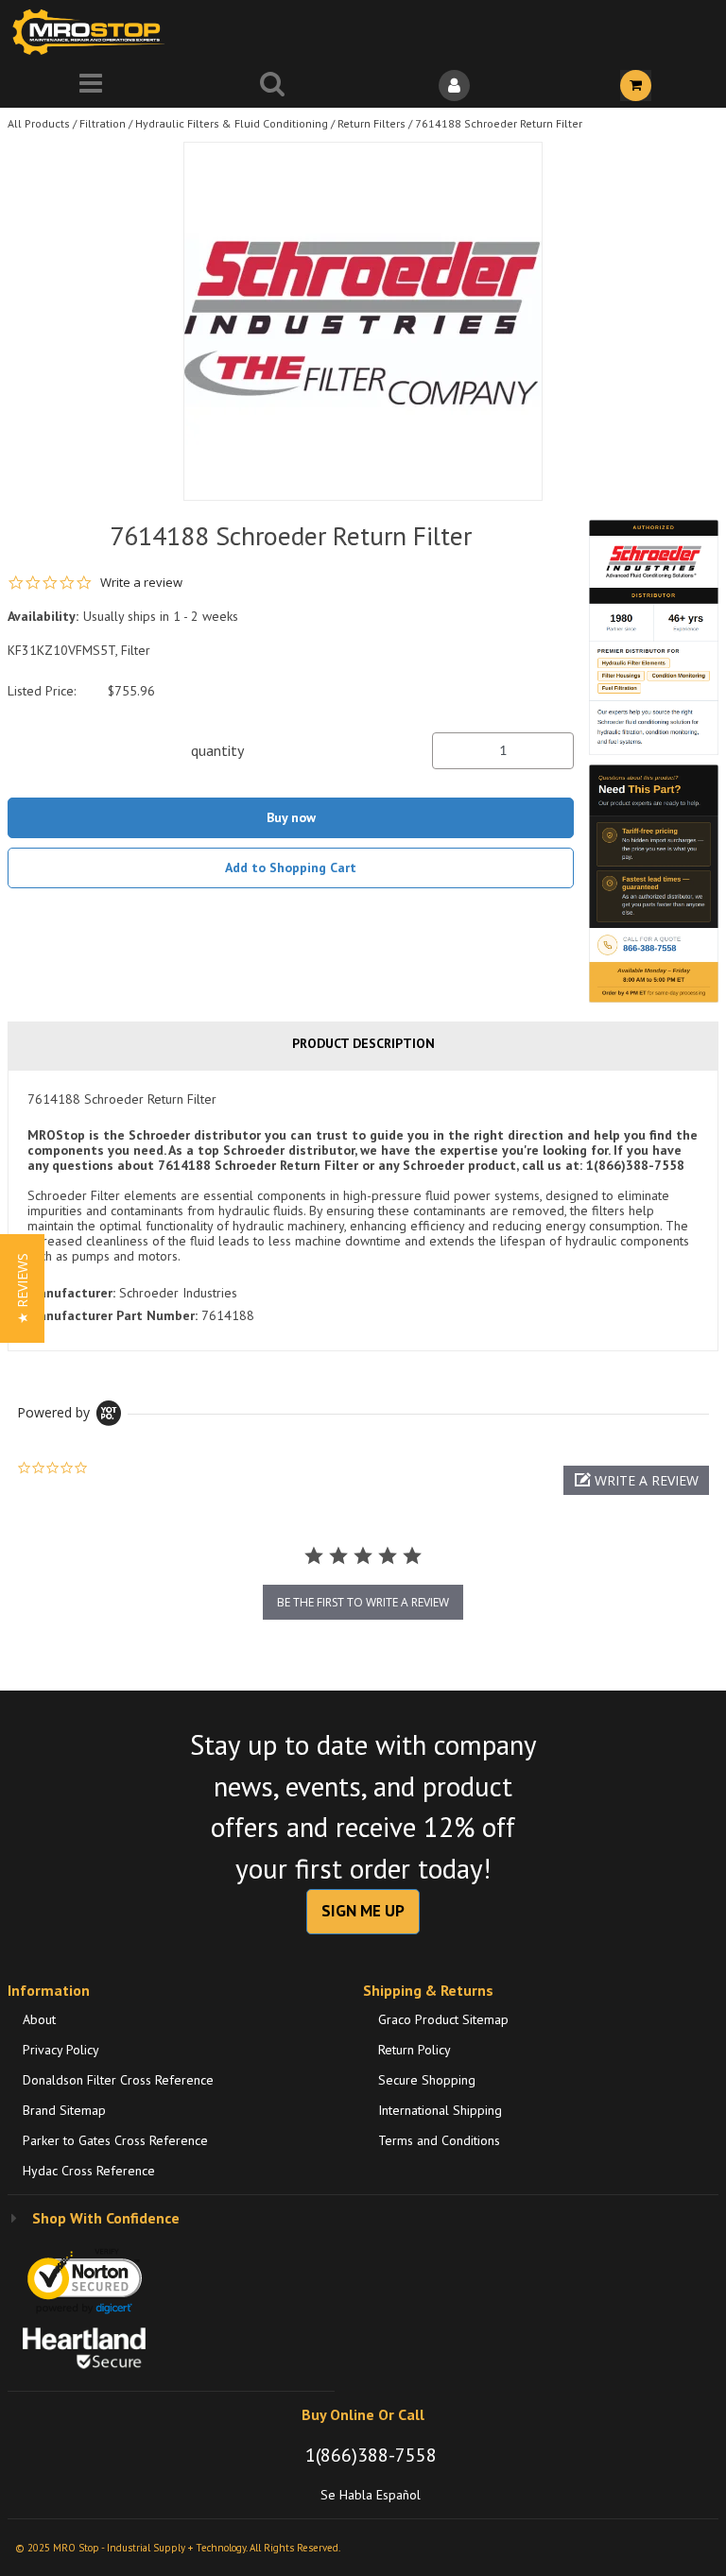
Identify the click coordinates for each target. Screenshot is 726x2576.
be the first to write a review (363, 1602)
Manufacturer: (71, 1293)
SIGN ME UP (363, 1911)
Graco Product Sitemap (443, 2019)
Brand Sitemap (64, 2110)
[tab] (363, 1211)
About (39, 2019)
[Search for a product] (272, 86)
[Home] (93, 32)
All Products (39, 123)
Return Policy (415, 2050)
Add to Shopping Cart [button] (291, 867)
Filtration (103, 123)
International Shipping (440, 2110)
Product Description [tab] (363, 1043)
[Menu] (91, 86)
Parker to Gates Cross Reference (115, 2140)
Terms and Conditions (439, 2140)
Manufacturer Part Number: (112, 1315)
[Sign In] (454, 86)
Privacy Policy (61, 2050)
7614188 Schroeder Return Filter (499, 123)
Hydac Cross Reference (89, 2171)
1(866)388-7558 (371, 2455)
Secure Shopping (427, 2080)
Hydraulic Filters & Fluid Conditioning (232, 123)
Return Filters (372, 123)
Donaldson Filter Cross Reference (118, 2080)
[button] (636, 1480)
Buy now (291, 817)
